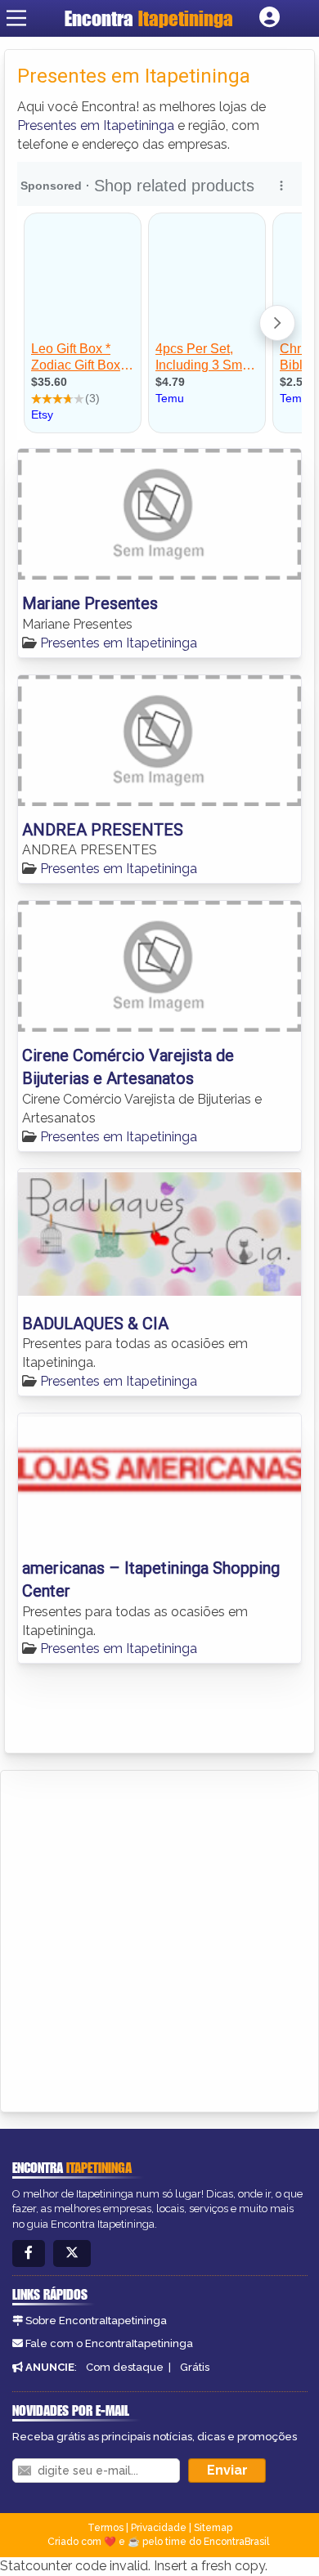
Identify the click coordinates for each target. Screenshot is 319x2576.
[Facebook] (29, 2253)
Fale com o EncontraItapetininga (109, 2343)
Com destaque (125, 2367)
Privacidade (159, 2528)
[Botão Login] (270, 18)
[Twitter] (72, 2253)
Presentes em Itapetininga (96, 125)
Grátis (195, 2367)
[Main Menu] (16, 18)
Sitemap (213, 2528)
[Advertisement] (159, 1938)
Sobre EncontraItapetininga (96, 2321)
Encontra (149, 18)
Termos (106, 2528)
